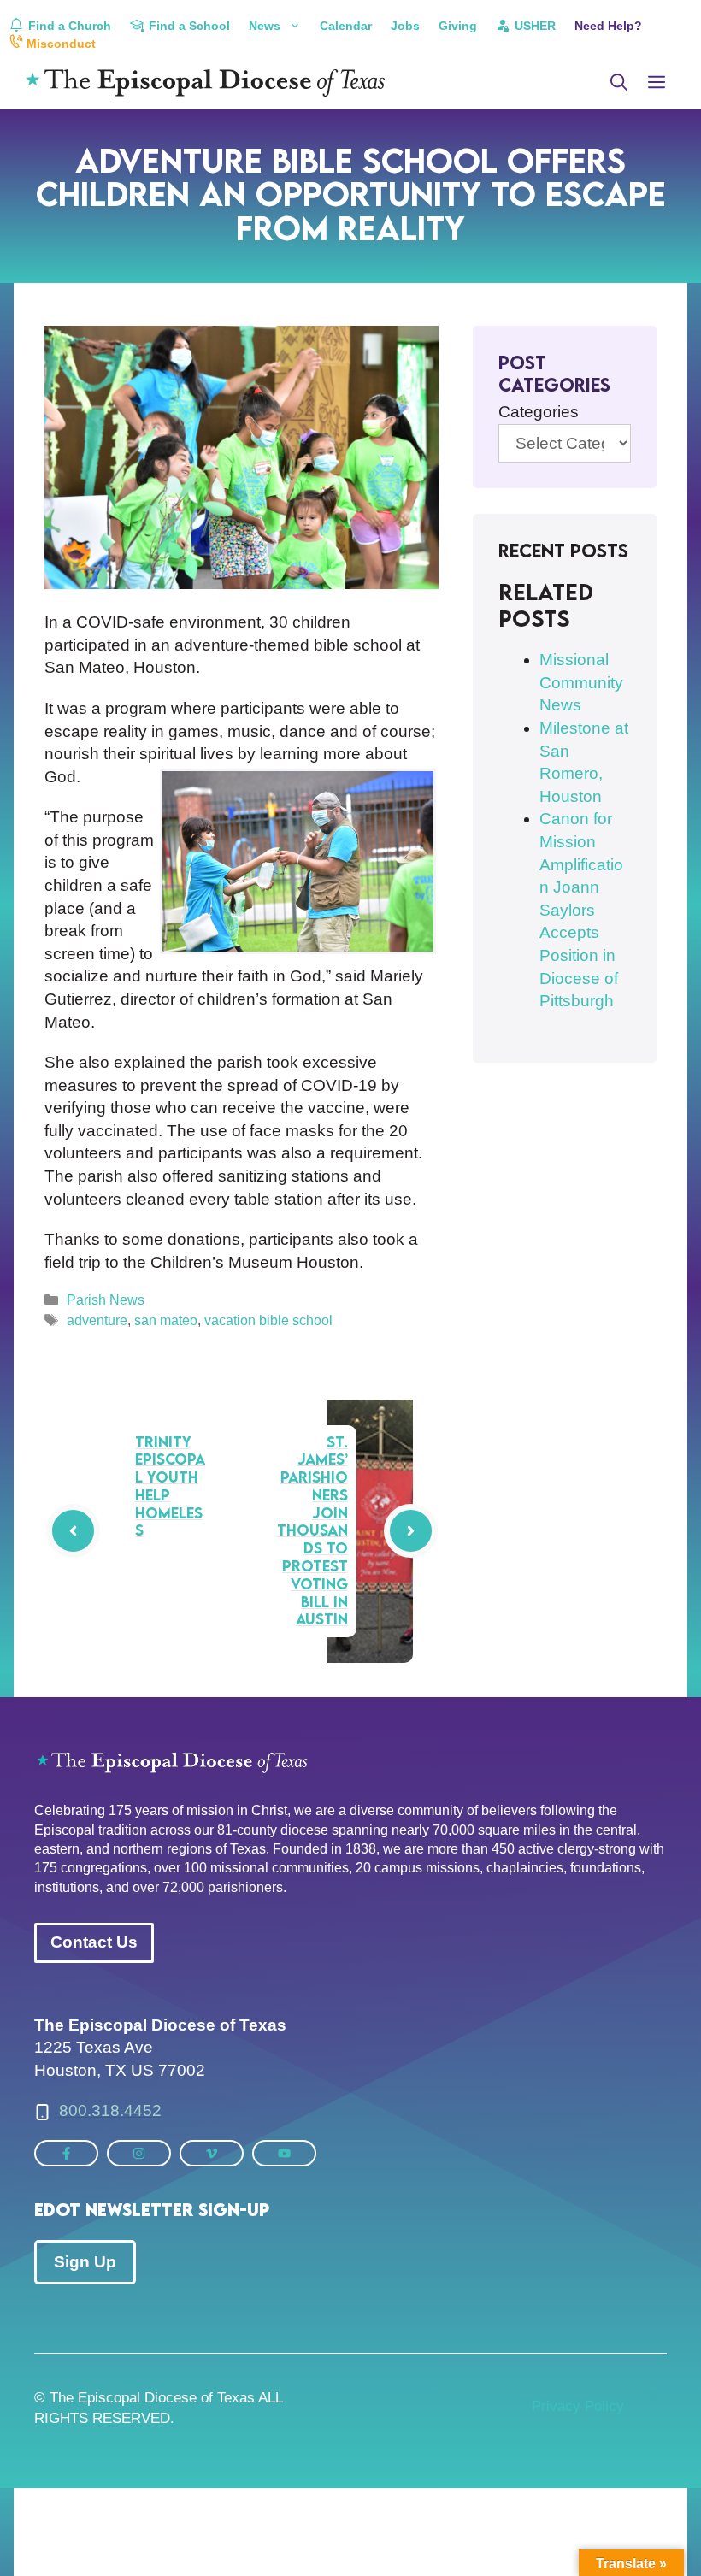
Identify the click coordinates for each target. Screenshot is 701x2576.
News (265, 26)
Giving (458, 26)
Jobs (405, 26)
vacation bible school (268, 1320)
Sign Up (85, 2262)
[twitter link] (66, 2153)
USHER (533, 26)
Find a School (188, 26)
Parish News (106, 1300)
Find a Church (68, 26)
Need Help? (608, 26)
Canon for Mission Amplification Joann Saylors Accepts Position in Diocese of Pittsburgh (581, 910)
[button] (619, 83)
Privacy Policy (578, 2406)
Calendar (346, 26)
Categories (539, 412)
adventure (97, 1320)
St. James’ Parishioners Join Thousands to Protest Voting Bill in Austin (312, 1531)
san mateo (166, 1320)
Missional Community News (581, 682)
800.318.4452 (110, 2110)
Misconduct (59, 44)
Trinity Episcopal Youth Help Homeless (170, 1486)
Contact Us (94, 1942)
